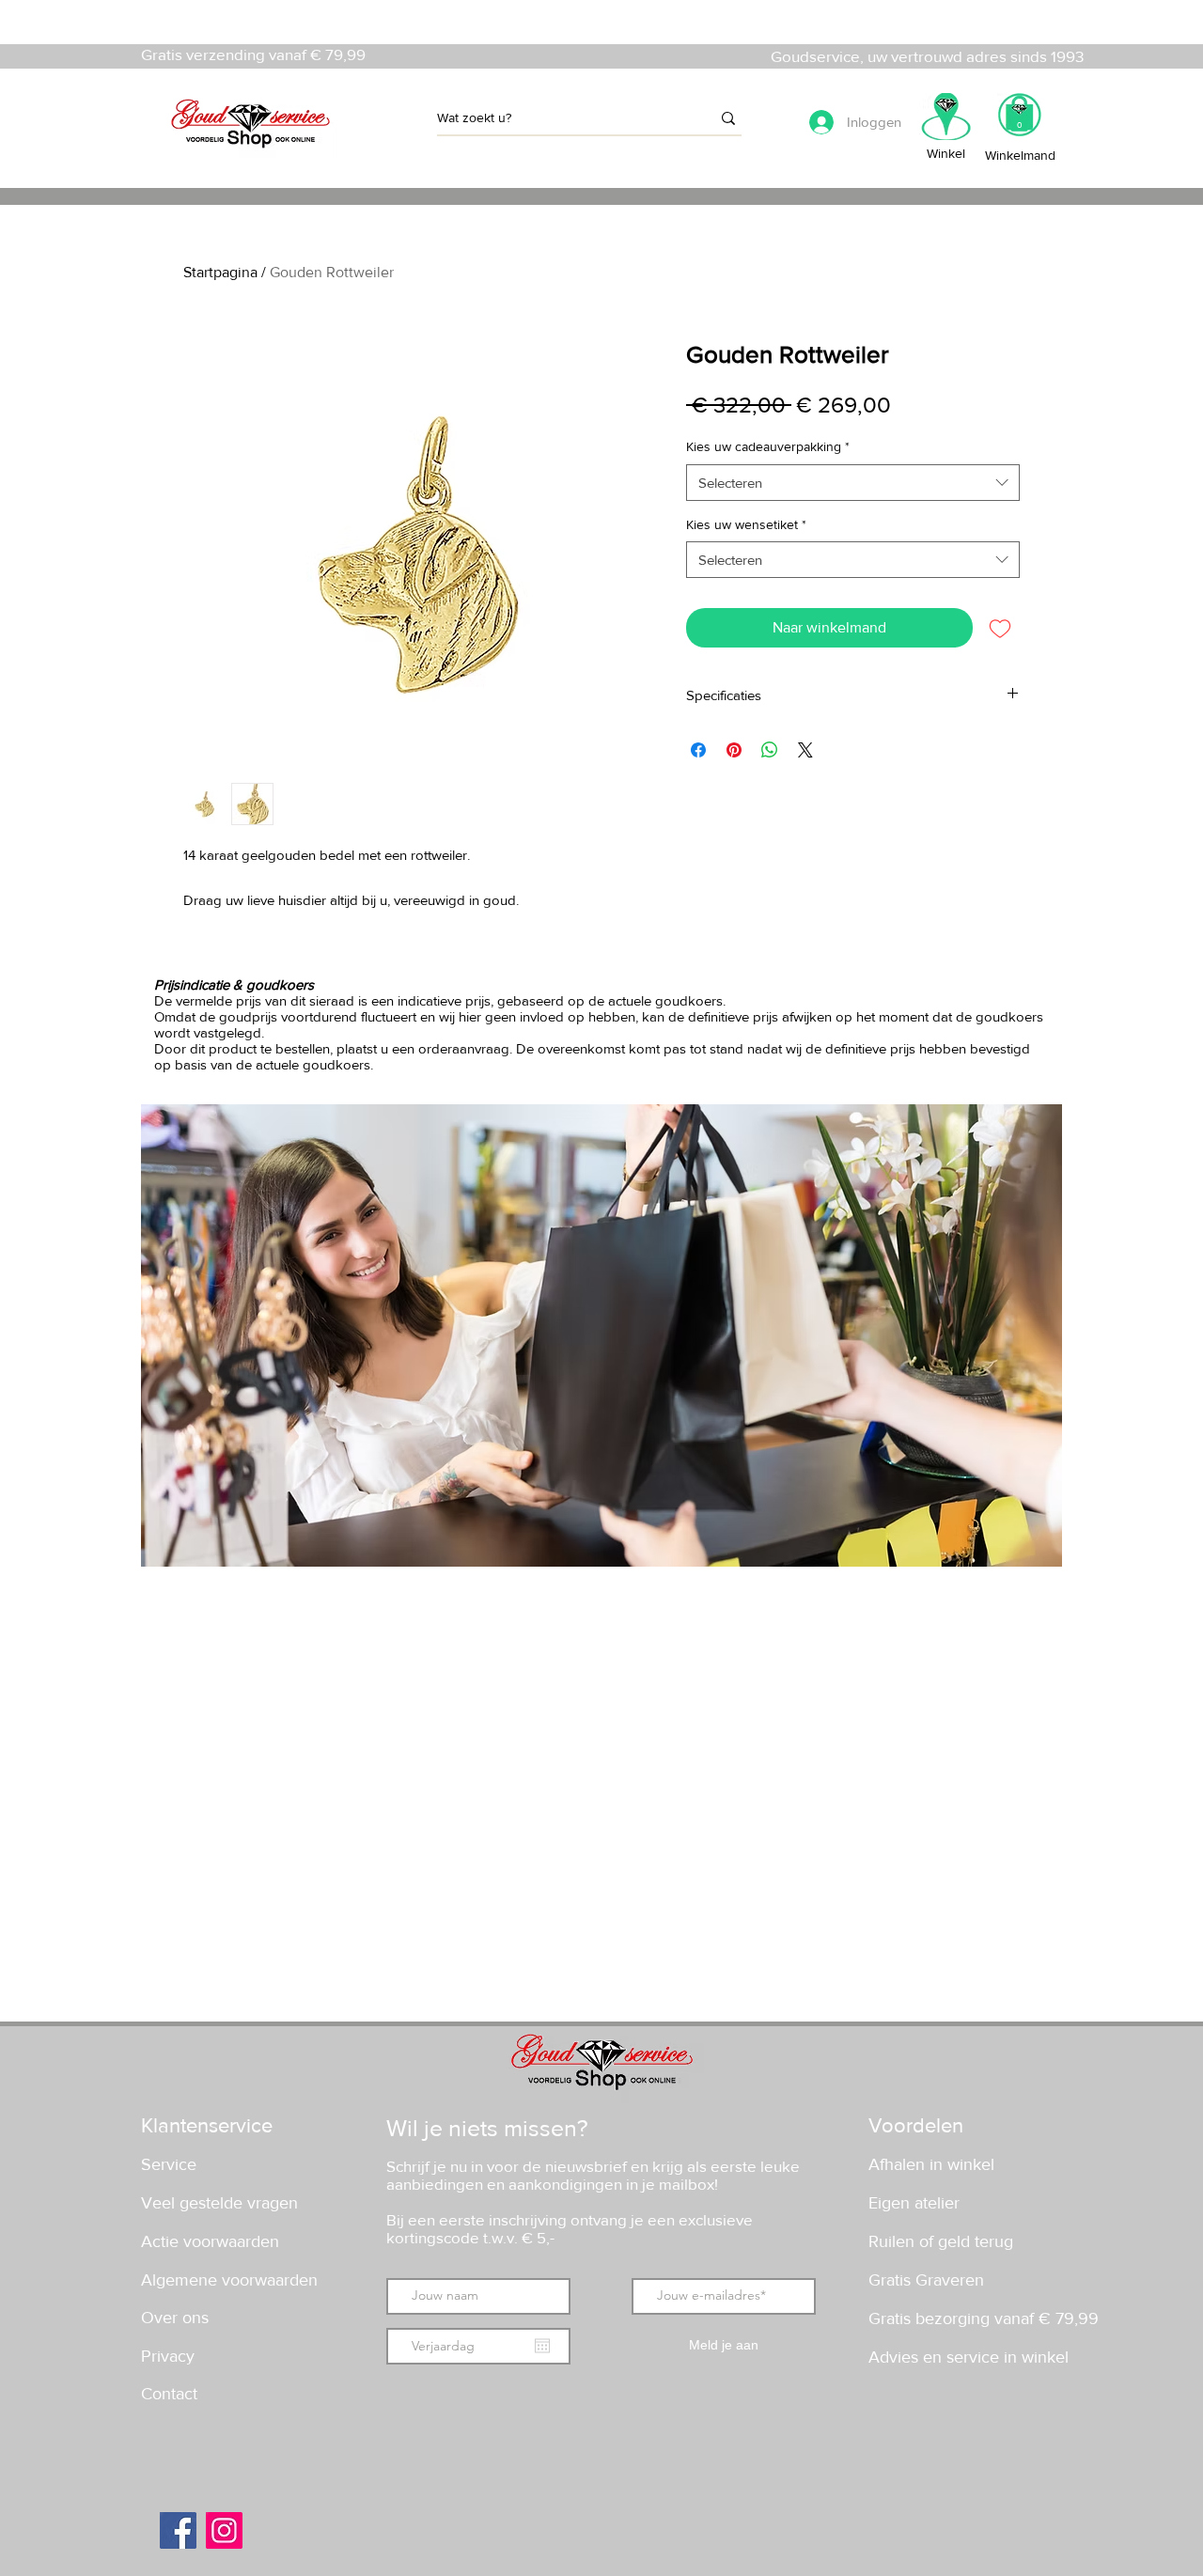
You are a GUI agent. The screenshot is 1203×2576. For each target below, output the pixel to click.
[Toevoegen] (1000, 628)
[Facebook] (178, 2530)
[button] (1019, 121)
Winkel (946, 153)
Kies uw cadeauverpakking (768, 446)
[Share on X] (805, 750)
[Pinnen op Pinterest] (734, 750)
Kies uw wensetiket (746, 524)
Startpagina (220, 272)
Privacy (168, 2356)
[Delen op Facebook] (698, 750)
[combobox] (853, 483)
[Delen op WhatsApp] (770, 750)
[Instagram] (224, 2530)
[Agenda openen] (542, 2346)
